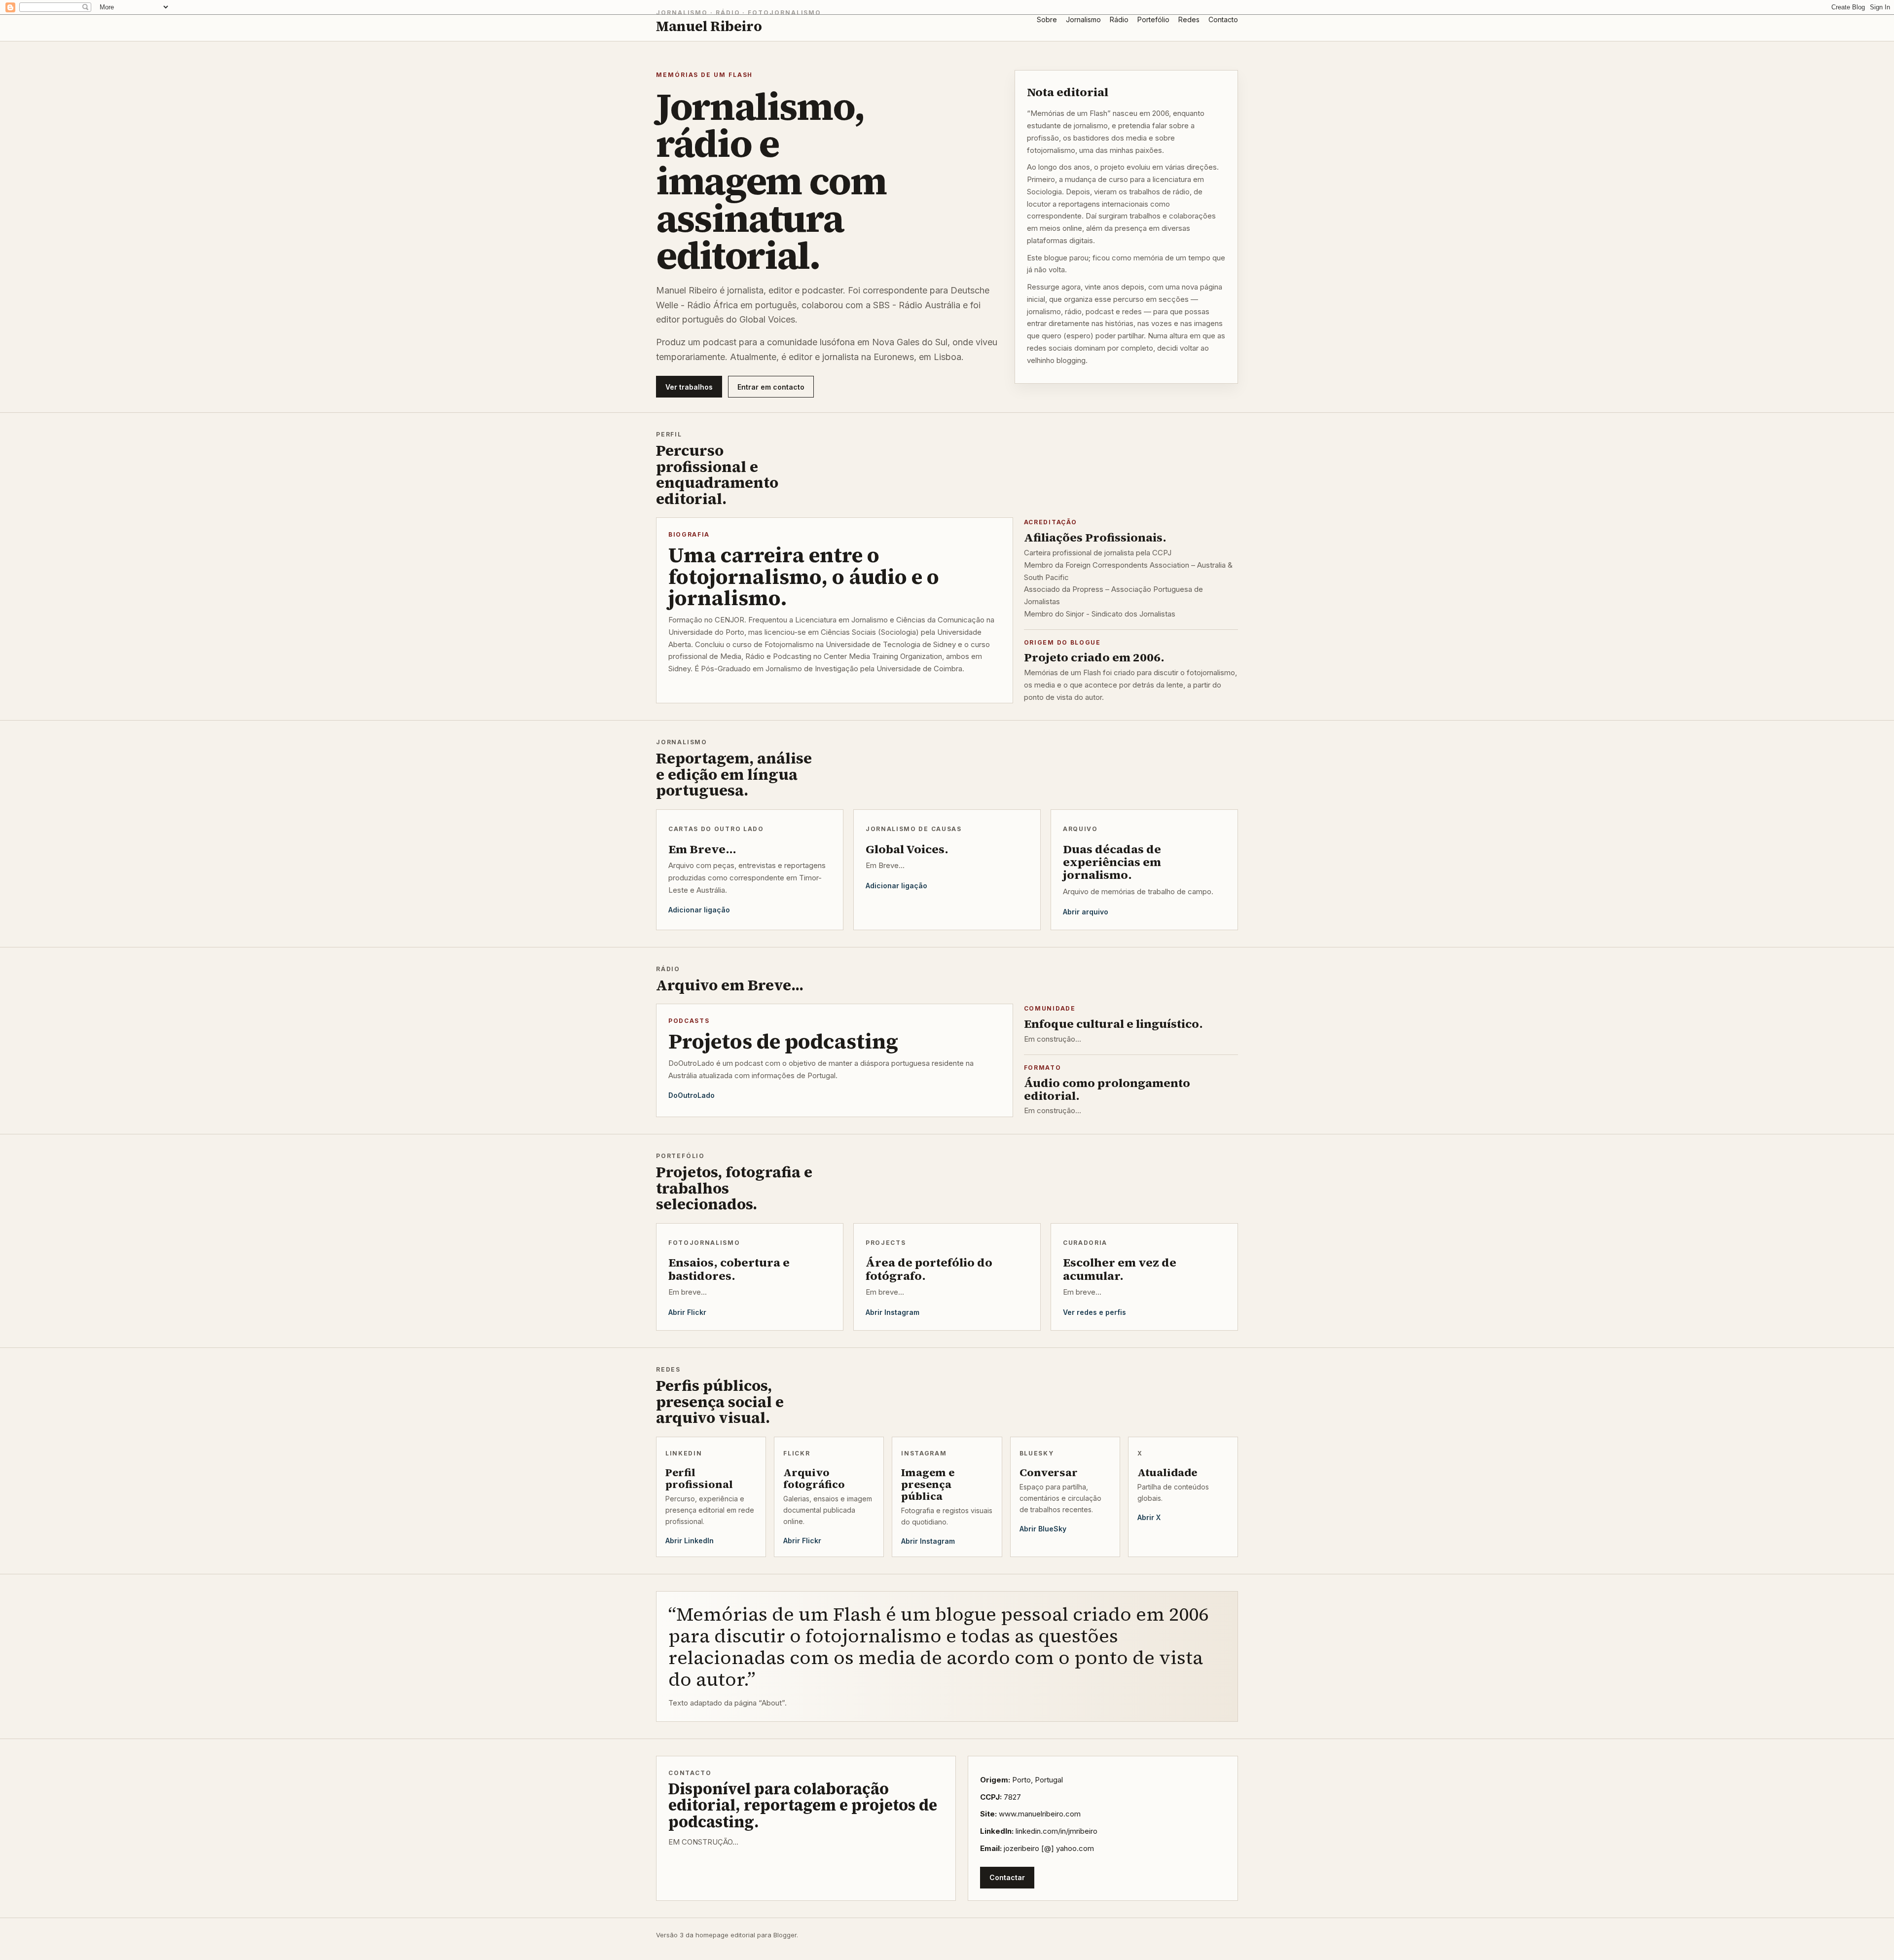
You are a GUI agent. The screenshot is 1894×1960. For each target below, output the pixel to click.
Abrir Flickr (687, 1312)
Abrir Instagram (892, 1312)
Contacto (1223, 19)
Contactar (1007, 1877)
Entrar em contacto (771, 387)
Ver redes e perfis (1094, 1312)
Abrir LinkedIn (690, 1541)
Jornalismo (1083, 19)
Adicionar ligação (699, 910)
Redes (1189, 19)
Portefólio (1153, 19)
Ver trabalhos (689, 387)
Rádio (1119, 19)
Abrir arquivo (1086, 912)
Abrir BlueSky (1043, 1529)
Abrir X (1149, 1517)
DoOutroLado (692, 1095)
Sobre (1047, 19)
